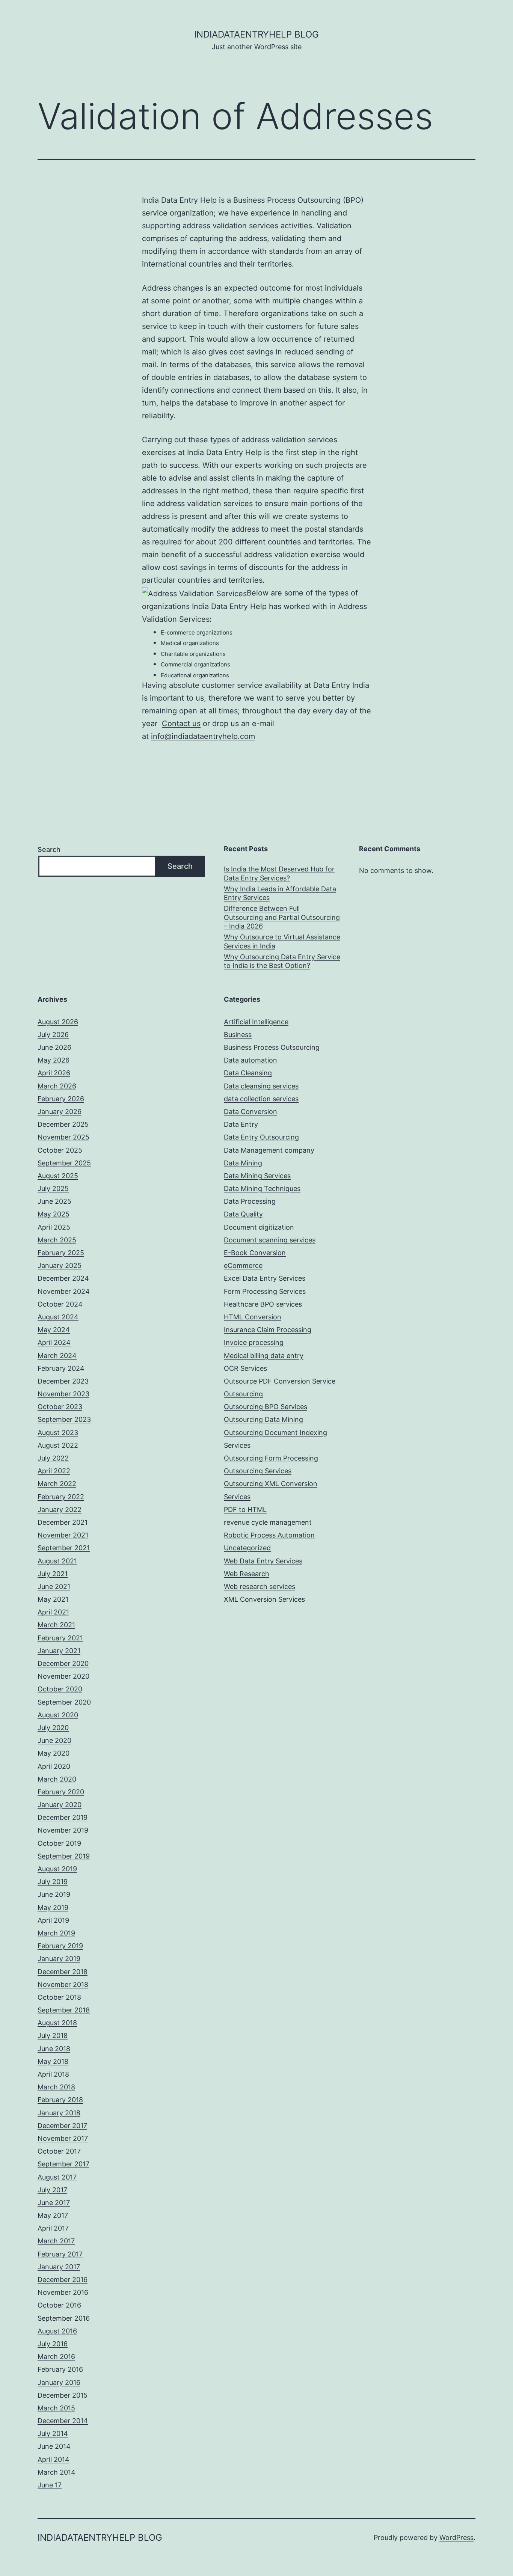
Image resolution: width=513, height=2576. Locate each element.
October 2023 (60, 1407)
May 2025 (54, 1214)
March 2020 (57, 1779)
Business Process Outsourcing (272, 1047)
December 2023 (63, 1381)
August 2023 (58, 1433)
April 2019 (53, 1920)
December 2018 (63, 1972)
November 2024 (64, 1291)
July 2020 (53, 1728)
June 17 (50, 2485)
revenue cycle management (268, 1522)
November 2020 (63, 1676)
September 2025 (64, 1163)
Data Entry (241, 1124)
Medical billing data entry (264, 1356)
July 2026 (53, 1035)
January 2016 (59, 2382)
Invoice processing (254, 1342)
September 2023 (64, 1419)
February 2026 (61, 1099)
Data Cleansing (248, 1073)
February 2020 (61, 1792)
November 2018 (63, 1984)
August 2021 (57, 1561)
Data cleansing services (261, 1086)
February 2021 (60, 1638)
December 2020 (63, 1663)
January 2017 (59, 2267)
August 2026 (58, 1022)
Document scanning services (270, 1240)
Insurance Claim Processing (268, 1330)
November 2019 (63, 1830)
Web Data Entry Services (263, 1561)
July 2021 (53, 1574)
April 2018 (53, 2074)
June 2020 (54, 1740)
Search (49, 849)
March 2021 (56, 1625)
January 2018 (59, 2113)
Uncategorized (247, 1548)
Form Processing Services (265, 1291)
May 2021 (53, 1599)
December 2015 (63, 2395)
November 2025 (63, 1137)
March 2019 (56, 1933)
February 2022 (61, 1497)
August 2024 (58, 1317)
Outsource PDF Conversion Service (280, 1381)
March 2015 (56, 2408)
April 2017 (53, 2228)
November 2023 (63, 1394)
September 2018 (64, 2010)
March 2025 (57, 1240)
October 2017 (59, 2151)
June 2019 (54, 1894)
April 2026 (54, 1073)
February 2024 (61, 1368)
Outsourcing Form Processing (271, 1458)
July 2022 (53, 1458)
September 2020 (64, 1702)
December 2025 (63, 1124)
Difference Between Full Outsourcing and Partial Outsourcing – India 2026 (282, 917)
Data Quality (243, 1214)
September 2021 (64, 1548)
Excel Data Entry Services (265, 1278)
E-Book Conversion (255, 1253)
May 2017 (53, 2215)
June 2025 (54, 1201)
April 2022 (54, 1471)
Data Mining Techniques (262, 1189)
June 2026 (54, 1047)
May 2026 (54, 1060)
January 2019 (59, 1959)
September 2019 (64, 1856)
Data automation (250, 1060)
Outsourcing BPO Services (266, 1407)
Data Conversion (250, 1112)
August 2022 (58, 1445)
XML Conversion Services (264, 1599)
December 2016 (63, 2280)
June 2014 (54, 2446)
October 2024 (60, 1304)
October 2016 (59, 2305)
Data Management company (269, 1150)
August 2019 (57, 1869)
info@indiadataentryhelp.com (203, 736)
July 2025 (53, 1189)
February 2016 (60, 2369)
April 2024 (54, 1342)
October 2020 (60, 1689)
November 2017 (63, 2138)
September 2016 (64, 2318)
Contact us (181, 724)
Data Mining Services (257, 1176)
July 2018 (53, 2036)
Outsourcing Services (258, 1471)
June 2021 (54, 1586)
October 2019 (59, 1843)
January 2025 (60, 1265)
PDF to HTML (245, 1510)
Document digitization (259, 1227)
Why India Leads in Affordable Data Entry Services (280, 893)
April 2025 (54, 1227)
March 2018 (56, 2087)
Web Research (247, 1574)
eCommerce (243, 1265)
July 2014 (53, 2434)
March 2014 (57, 2472)
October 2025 (60, 1150)
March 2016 (56, 2357)
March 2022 (57, 1484)
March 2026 (57, 1086)
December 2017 (62, 2126)
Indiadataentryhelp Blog (256, 34)
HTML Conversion (253, 1317)
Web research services (260, 1586)
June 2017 (54, 2203)
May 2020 (54, 1753)
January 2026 (60, 1112)
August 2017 (57, 2177)
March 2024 (57, 1356)
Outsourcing (243, 1394)
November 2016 (63, 2292)
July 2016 (53, 2344)
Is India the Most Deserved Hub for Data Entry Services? (279, 873)
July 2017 (52, 2190)
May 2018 (53, 2061)
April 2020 (54, 1766)
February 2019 (60, 1946)
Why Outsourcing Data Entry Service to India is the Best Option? (282, 961)
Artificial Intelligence (256, 1022)
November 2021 (63, 1535)
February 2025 (61, 1253)
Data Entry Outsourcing (261, 1137)
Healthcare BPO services (263, 1304)
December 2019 (63, 1817)
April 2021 (53, 1612)
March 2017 (56, 2241)
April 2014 (54, 2459)
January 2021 (59, 1651)
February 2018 (60, 2100)
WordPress (456, 2538)
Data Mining (243, 1163)
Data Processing (250, 1201)
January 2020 (60, 1805)
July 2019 (53, 1882)
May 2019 (53, 1908)
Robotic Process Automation (269, 1535)
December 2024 (63, 1278)
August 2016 (57, 2331)
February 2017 (60, 2254)
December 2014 (63, 2421)
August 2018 (57, 2023)
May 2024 (54, 1330)
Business (238, 1035)
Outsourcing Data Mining (263, 1419)
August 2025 (58, 1176)
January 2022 (60, 1510)
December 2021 (63, 1522)
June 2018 (54, 2049)
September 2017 (63, 2164)
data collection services (261, 1099)
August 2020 (58, 1715)
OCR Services (245, 1368)
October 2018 (59, 1997)
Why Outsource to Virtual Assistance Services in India (282, 941)
